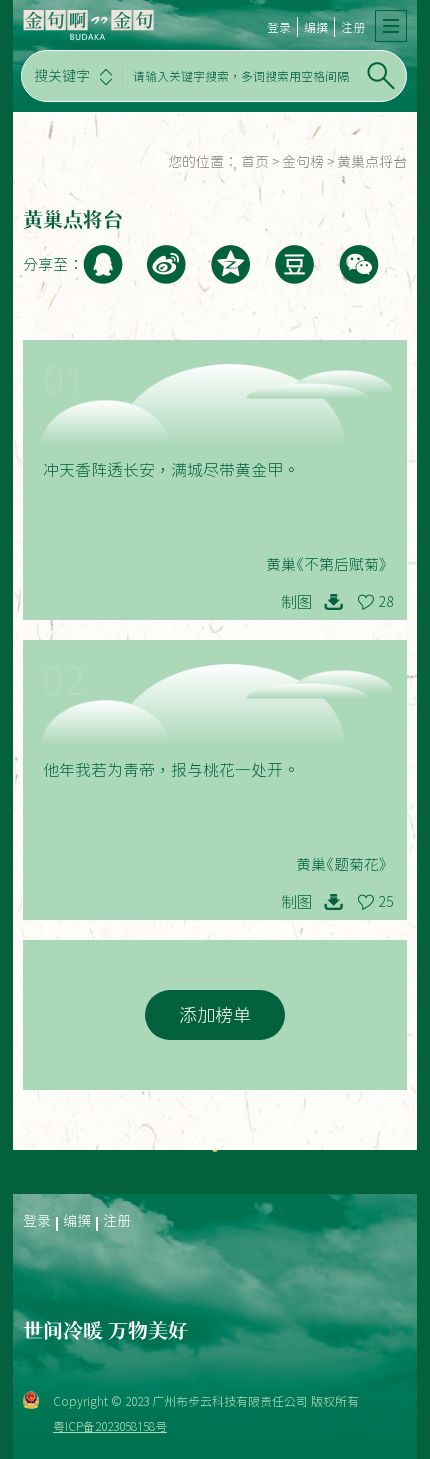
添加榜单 (215, 1015)
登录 (279, 27)
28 (386, 602)
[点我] (391, 26)
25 (386, 902)
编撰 (316, 27)
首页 (255, 162)
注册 (353, 27)
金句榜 (303, 162)
